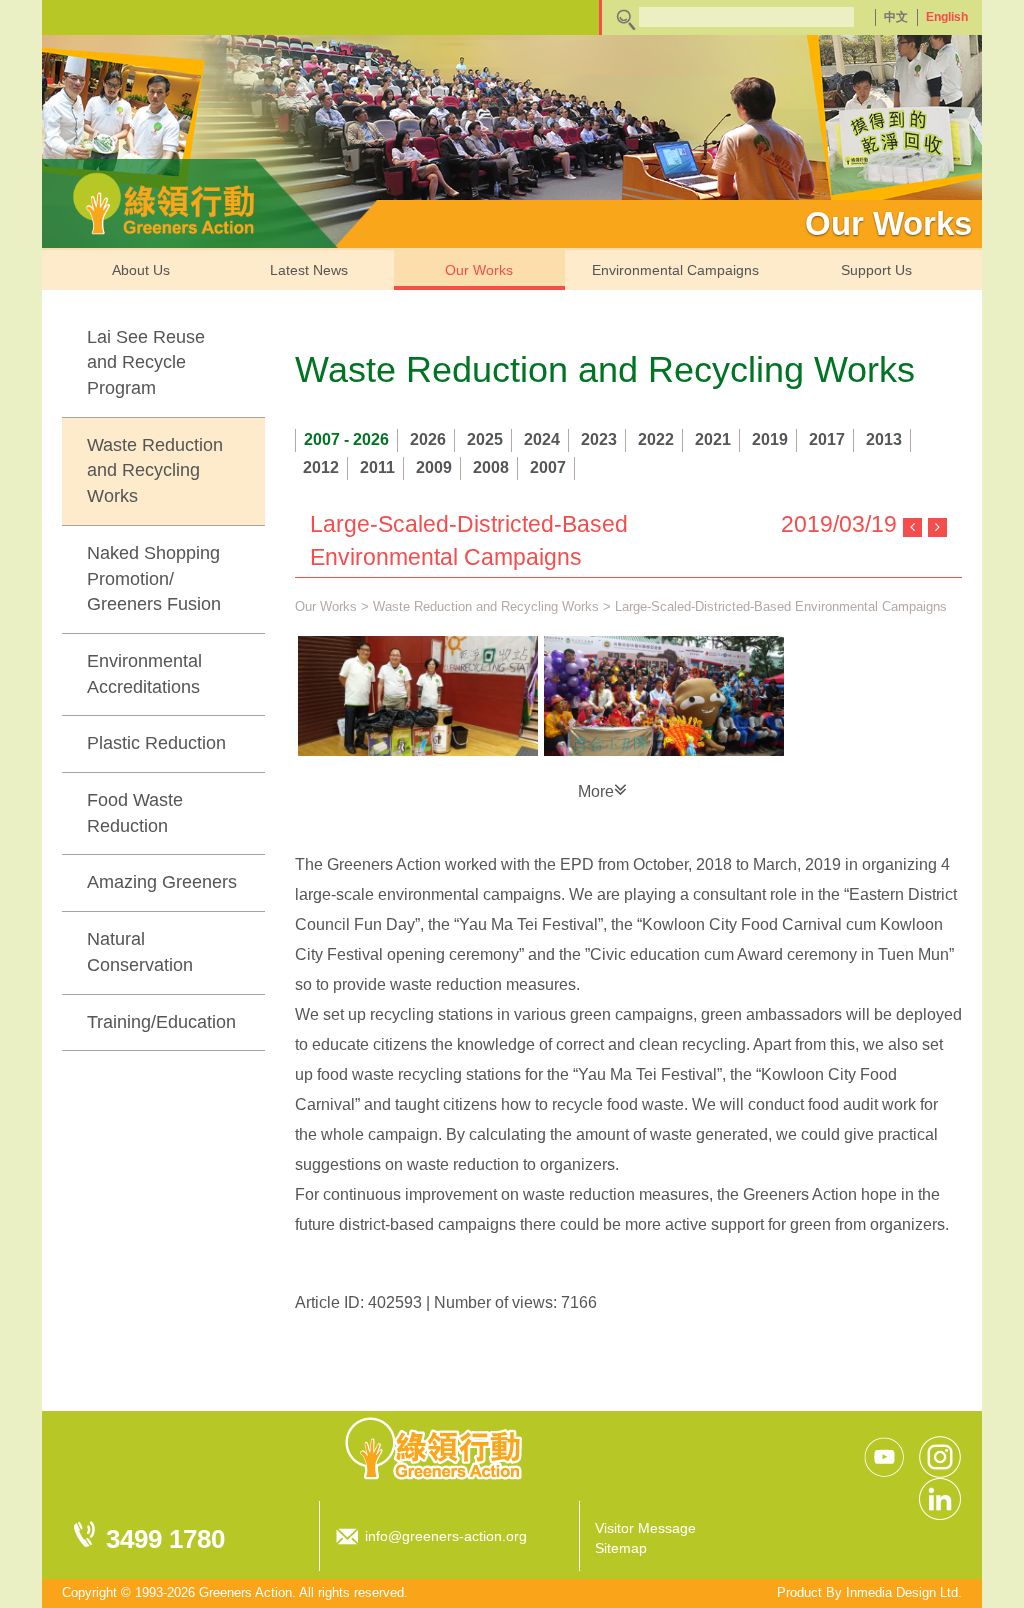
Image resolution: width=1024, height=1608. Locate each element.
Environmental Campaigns (675, 270)
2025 (485, 439)
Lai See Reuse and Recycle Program (146, 362)
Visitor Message (645, 1528)
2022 (656, 439)
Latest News (309, 270)
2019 (770, 439)
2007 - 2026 (346, 439)
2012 (321, 467)
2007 (548, 467)
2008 (491, 467)
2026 (428, 439)
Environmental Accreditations (144, 674)
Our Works (479, 270)
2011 (377, 467)
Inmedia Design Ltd (902, 1592)
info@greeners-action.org (446, 1536)
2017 (827, 439)
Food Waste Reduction (135, 813)
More (596, 791)
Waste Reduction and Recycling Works (155, 470)
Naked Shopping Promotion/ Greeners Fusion (154, 578)
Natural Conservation (140, 952)
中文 (896, 17)
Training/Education (161, 1022)
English (947, 17)
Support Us (876, 270)
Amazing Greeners (162, 882)
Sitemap (621, 1548)
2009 (434, 467)
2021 (713, 439)
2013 (884, 439)
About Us (141, 270)
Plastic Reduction (156, 743)
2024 (542, 439)
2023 (599, 439)
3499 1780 (165, 1539)
